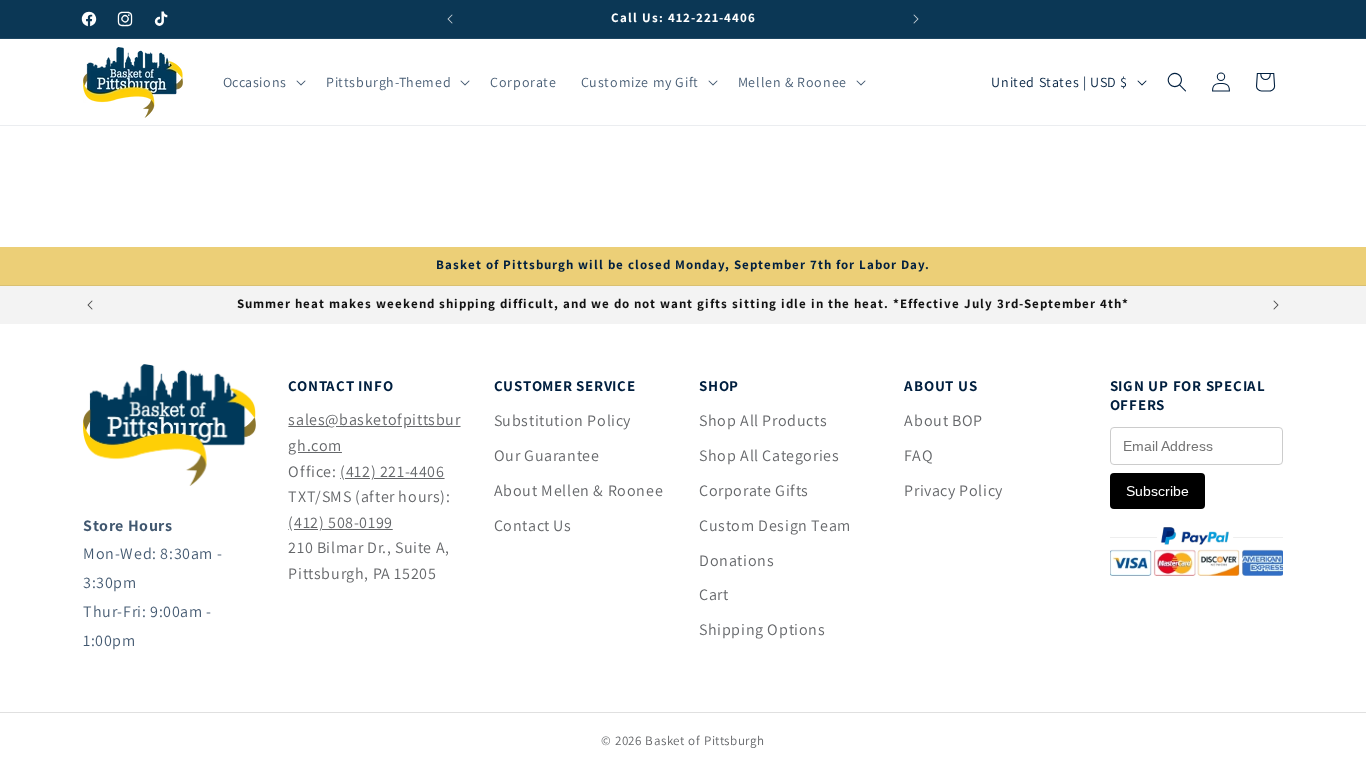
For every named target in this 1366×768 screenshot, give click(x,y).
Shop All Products (763, 420)
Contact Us (533, 525)
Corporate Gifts (754, 490)
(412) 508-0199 (340, 522)
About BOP (943, 420)
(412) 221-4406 (392, 471)
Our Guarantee (547, 455)
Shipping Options (762, 629)
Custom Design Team (775, 525)
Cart (713, 594)
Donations (736, 560)
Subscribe (1157, 491)
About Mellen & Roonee (579, 490)
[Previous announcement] (450, 19)
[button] (262, 82)
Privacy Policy (953, 490)
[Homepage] (169, 480)
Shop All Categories (769, 455)
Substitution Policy (562, 420)
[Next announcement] (916, 19)
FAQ (918, 455)
